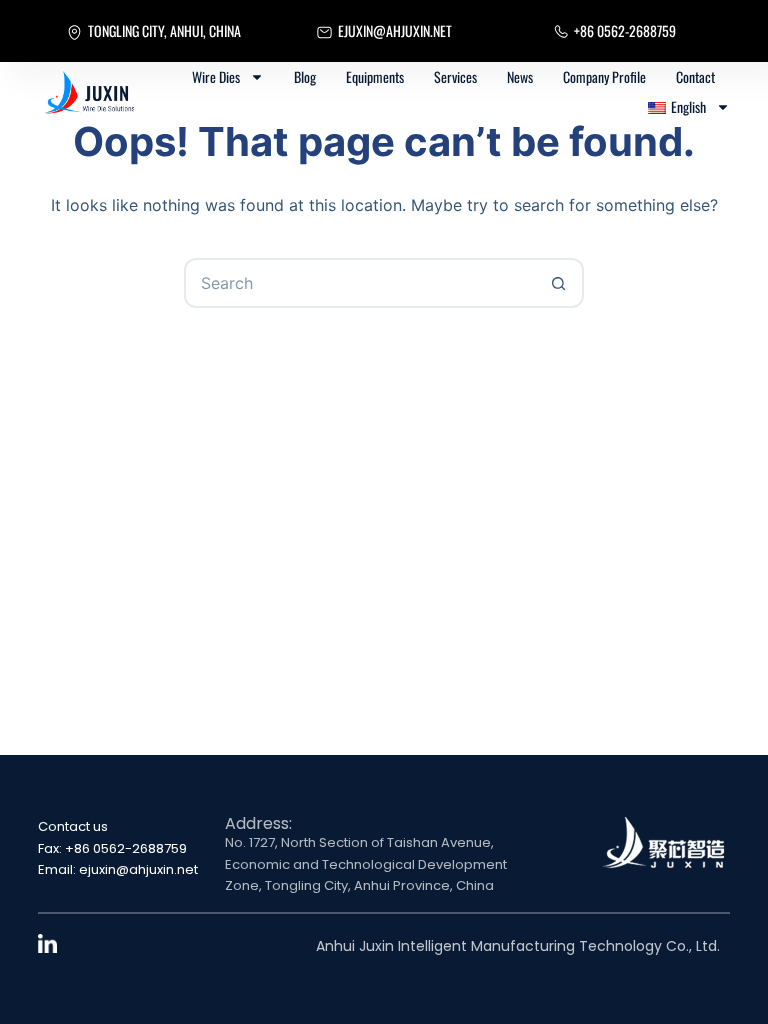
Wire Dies (216, 76)
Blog (305, 76)
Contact (695, 76)
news (520, 76)
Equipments (375, 76)
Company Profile (604, 76)
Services (455, 76)
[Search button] (559, 283)
